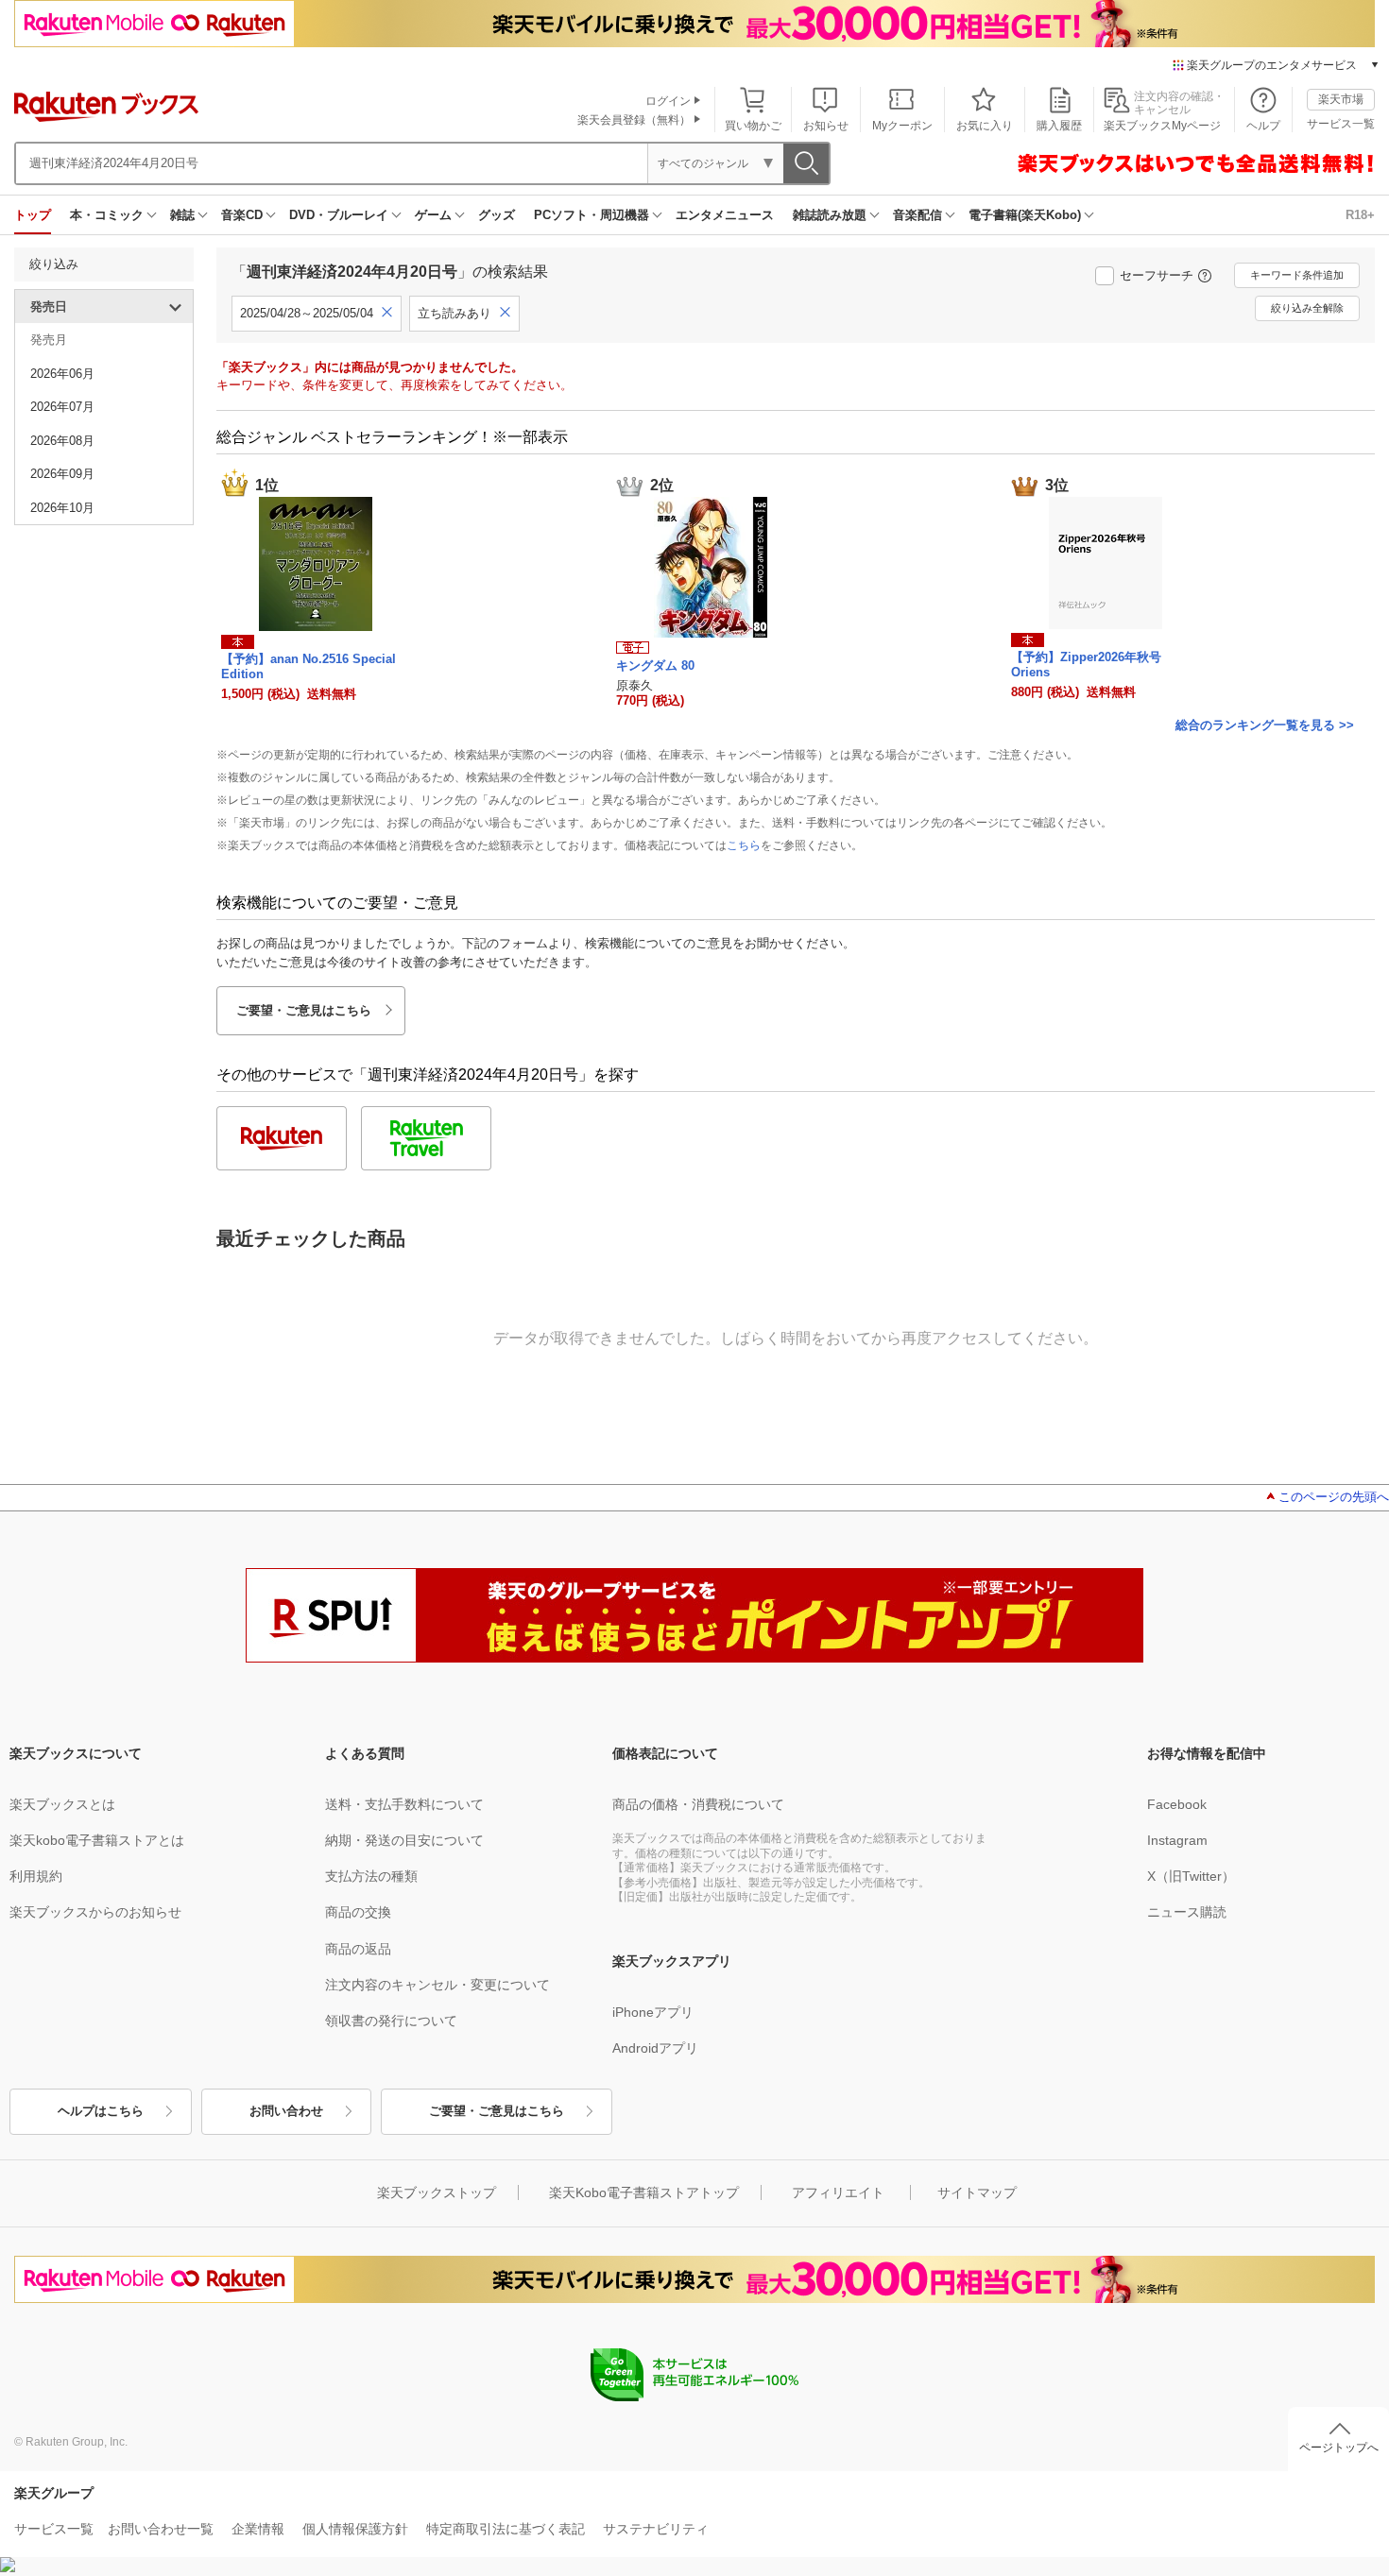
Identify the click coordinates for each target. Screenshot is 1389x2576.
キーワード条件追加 (1297, 275)
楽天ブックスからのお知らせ (95, 1912)
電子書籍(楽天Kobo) (1025, 215)
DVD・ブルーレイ (339, 215)
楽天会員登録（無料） (634, 120)
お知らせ (826, 126)
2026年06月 (62, 374)
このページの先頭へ (1334, 1497)
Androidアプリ (655, 2048)
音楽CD (242, 215)
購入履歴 (1059, 126)
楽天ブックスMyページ (1162, 126)
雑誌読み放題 (830, 215)
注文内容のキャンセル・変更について (437, 1985)
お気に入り (985, 126)
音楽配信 (917, 215)
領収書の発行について (391, 2021)
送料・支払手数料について (404, 1804)
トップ (33, 215)
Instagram (1177, 1840)
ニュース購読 (1187, 1912)
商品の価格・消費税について (698, 1804)
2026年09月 (62, 474)
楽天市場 (1341, 99)
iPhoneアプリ (653, 2012)
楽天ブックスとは (62, 1804)
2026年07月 (62, 407)
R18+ (1360, 215)
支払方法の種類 (371, 1876)
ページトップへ (1339, 2448)
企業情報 (258, 2529)
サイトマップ (977, 2192)
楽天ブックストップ (437, 2192)
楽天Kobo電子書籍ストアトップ (644, 2192)
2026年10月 (62, 508)
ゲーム (433, 215)
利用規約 (36, 1876)
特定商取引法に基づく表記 (506, 2529)
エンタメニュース (725, 215)
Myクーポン (902, 126)
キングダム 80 (655, 665)
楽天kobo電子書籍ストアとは (97, 1840)
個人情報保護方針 (355, 2529)
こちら (744, 845)
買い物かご (753, 126)
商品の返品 (358, 1949)
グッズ (497, 215)
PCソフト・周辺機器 (592, 215)
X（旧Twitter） (1191, 1876)
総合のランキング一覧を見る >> (1265, 725)
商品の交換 (358, 1912)
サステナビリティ (656, 2529)
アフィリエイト (838, 2192)
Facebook (1177, 1804)
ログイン (668, 101)
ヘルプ (1263, 126)
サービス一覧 (1341, 124)
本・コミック (107, 215)
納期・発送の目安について (404, 1840)
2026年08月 (62, 441)
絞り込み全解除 (1307, 308)
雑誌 (182, 215)
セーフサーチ (1157, 275)
